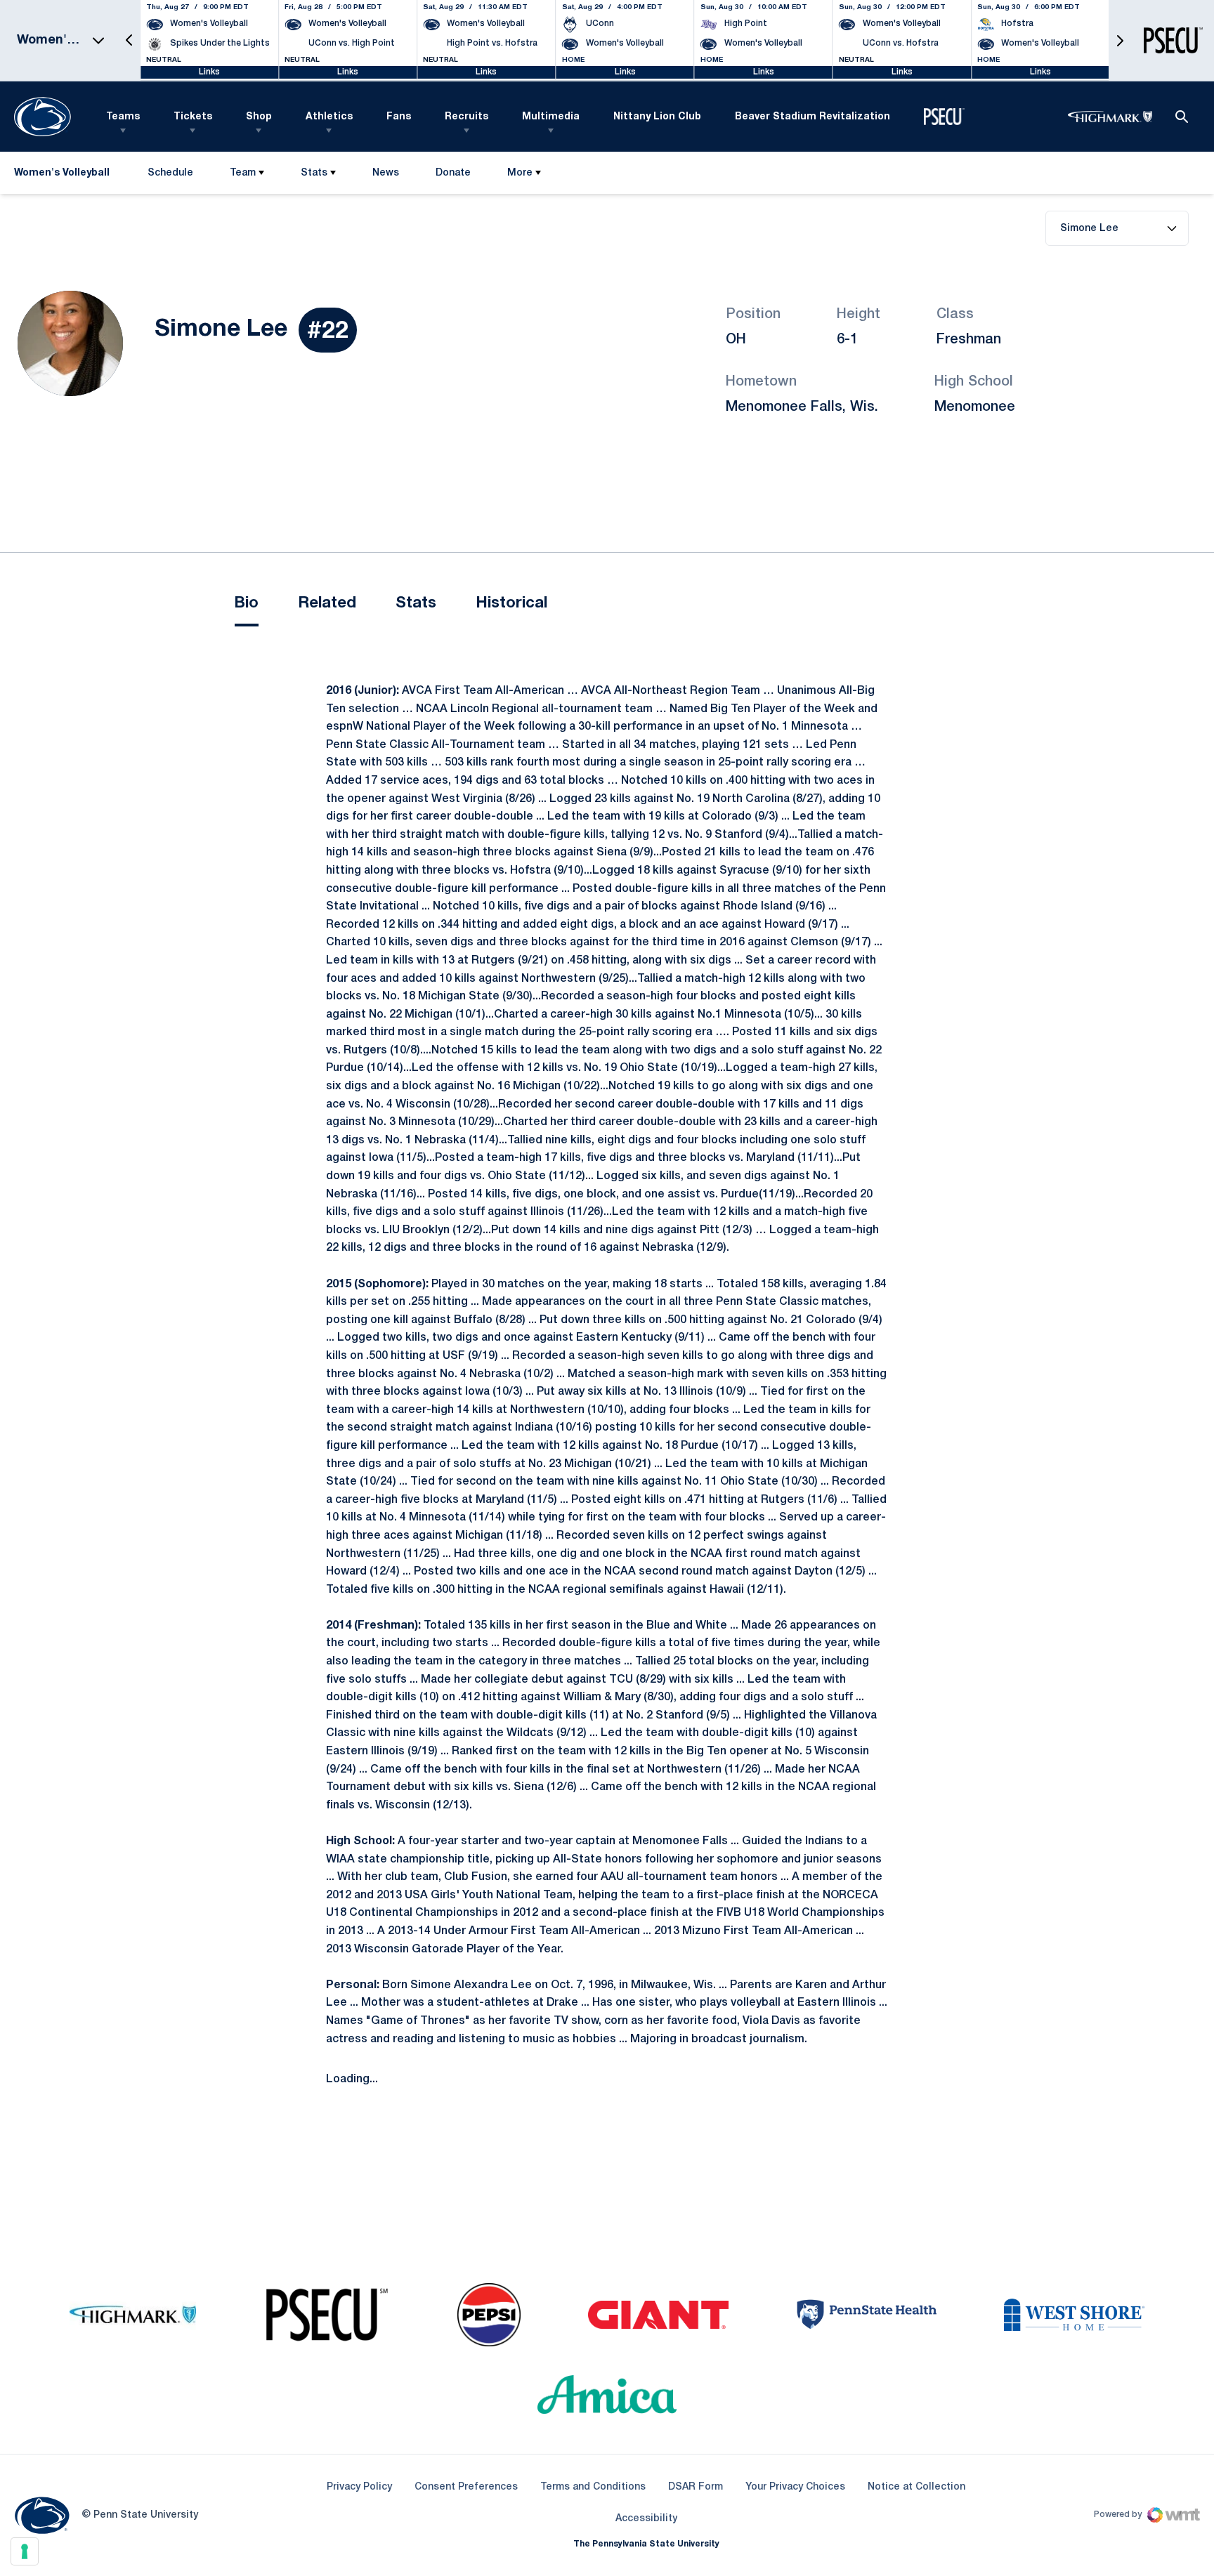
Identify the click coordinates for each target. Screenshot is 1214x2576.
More (520, 173)
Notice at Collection (916, 2487)
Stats (314, 173)
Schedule (170, 173)
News (386, 173)
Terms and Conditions (593, 2487)
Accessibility (646, 2518)
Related (327, 603)
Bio (247, 603)
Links (209, 72)
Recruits (466, 117)
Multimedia (551, 117)
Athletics (329, 117)
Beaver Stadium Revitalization (812, 117)
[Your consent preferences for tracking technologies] (25, 2551)
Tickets (193, 117)
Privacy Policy (359, 2487)
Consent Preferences (466, 2487)
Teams (123, 117)
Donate (453, 176)
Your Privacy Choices (795, 2487)
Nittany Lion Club (657, 117)
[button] (129, 40)
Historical (511, 603)
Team (243, 173)
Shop (259, 117)
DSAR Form (696, 2487)
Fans (399, 117)
